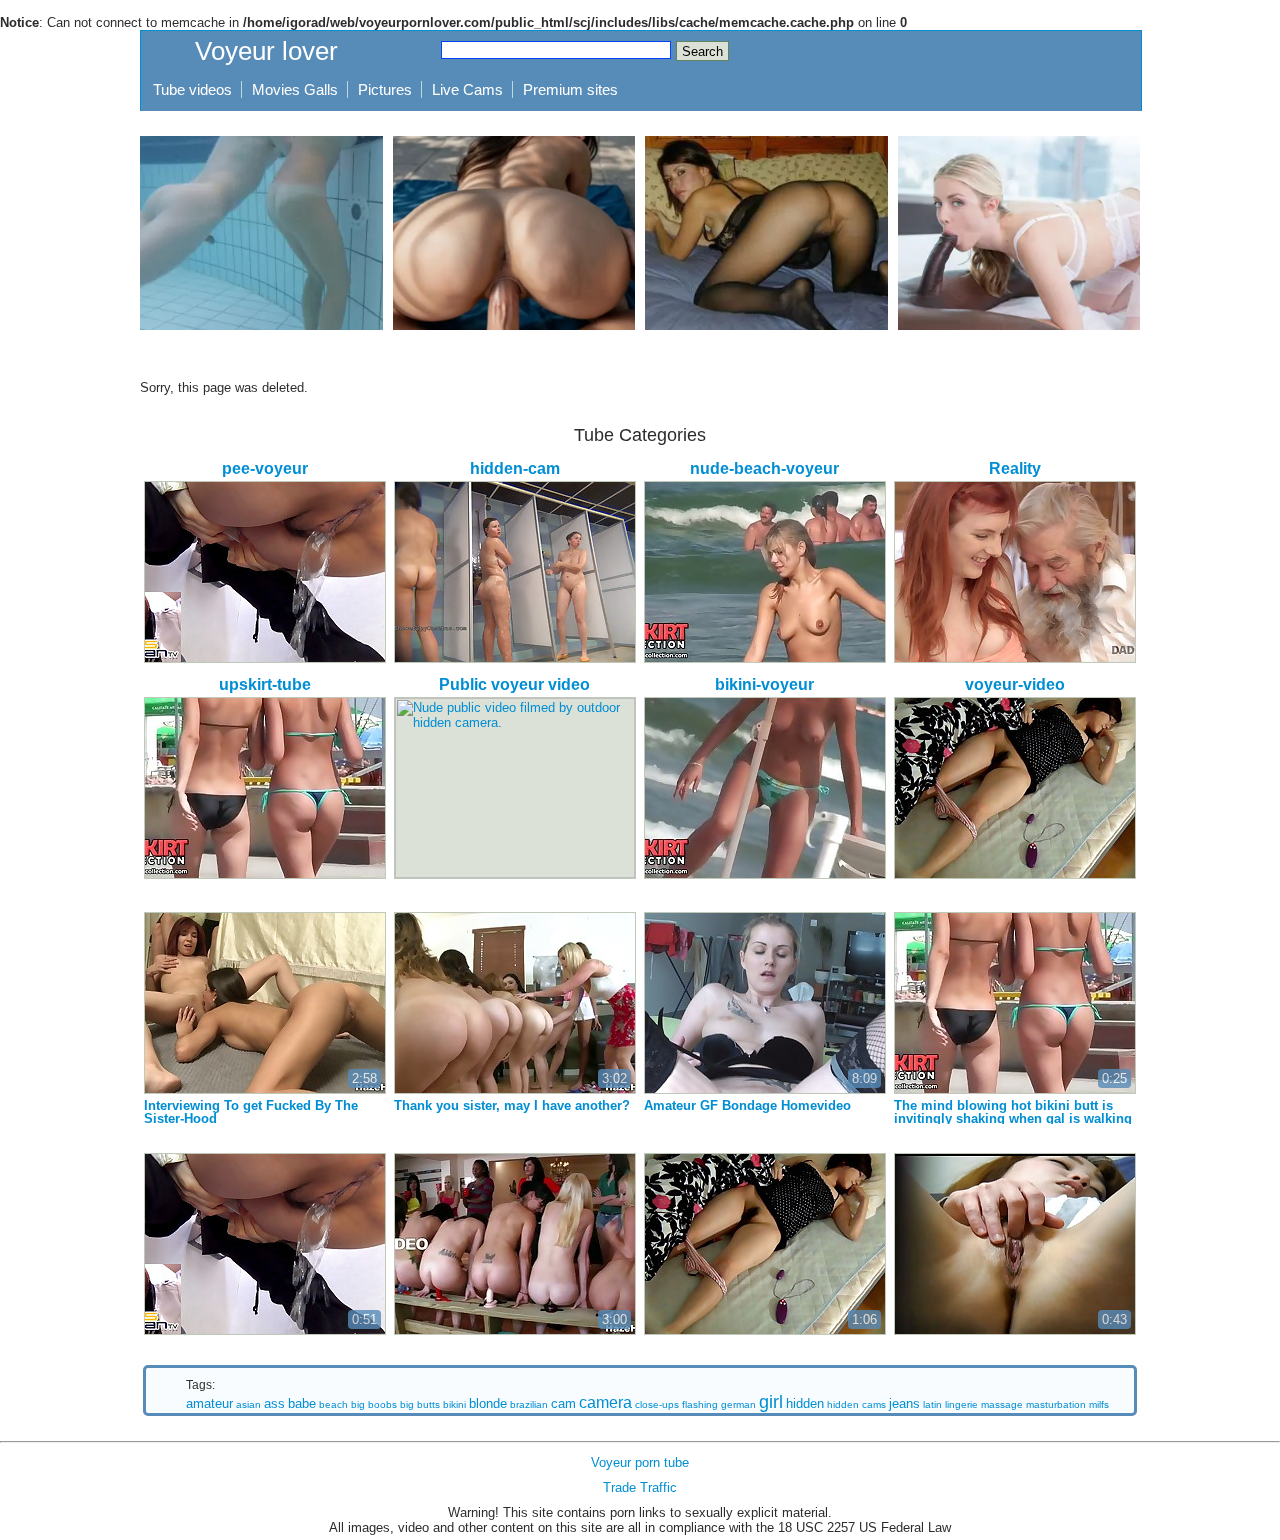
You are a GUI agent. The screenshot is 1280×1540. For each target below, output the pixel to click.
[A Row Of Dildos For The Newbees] (515, 1244)
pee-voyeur (265, 468)
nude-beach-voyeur (764, 468)
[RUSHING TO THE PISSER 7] (265, 1244)
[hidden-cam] (515, 572)
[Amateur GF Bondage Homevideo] (765, 1003)
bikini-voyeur (764, 684)
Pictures (385, 89)
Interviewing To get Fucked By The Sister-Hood (251, 1112)
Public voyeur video (514, 684)
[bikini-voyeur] (765, 788)
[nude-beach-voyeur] (765, 572)
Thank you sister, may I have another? (512, 1105)
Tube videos (192, 89)
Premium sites (570, 89)
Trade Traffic (640, 1487)
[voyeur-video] (1015, 788)
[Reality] (1015, 572)
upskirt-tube (265, 684)
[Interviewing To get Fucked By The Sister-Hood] (265, 1003)
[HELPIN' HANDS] (765, 1244)
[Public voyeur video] (515, 788)
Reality (1015, 468)
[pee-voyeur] (265, 572)
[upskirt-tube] (265, 788)
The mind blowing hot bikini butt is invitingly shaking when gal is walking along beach (1013, 1118)
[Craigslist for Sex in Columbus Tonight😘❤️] (766, 233)
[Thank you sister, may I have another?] (515, 1003)
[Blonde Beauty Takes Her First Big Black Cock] (1019, 233)
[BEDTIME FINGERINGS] (1015, 1244)
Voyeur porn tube (640, 1462)
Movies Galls (295, 89)
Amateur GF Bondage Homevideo (747, 1105)
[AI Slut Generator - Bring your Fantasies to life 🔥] (514, 233)
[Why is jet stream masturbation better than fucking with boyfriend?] (261, 233)
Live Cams (467, 89)
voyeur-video (1015, 684)
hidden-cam (515, 468)
